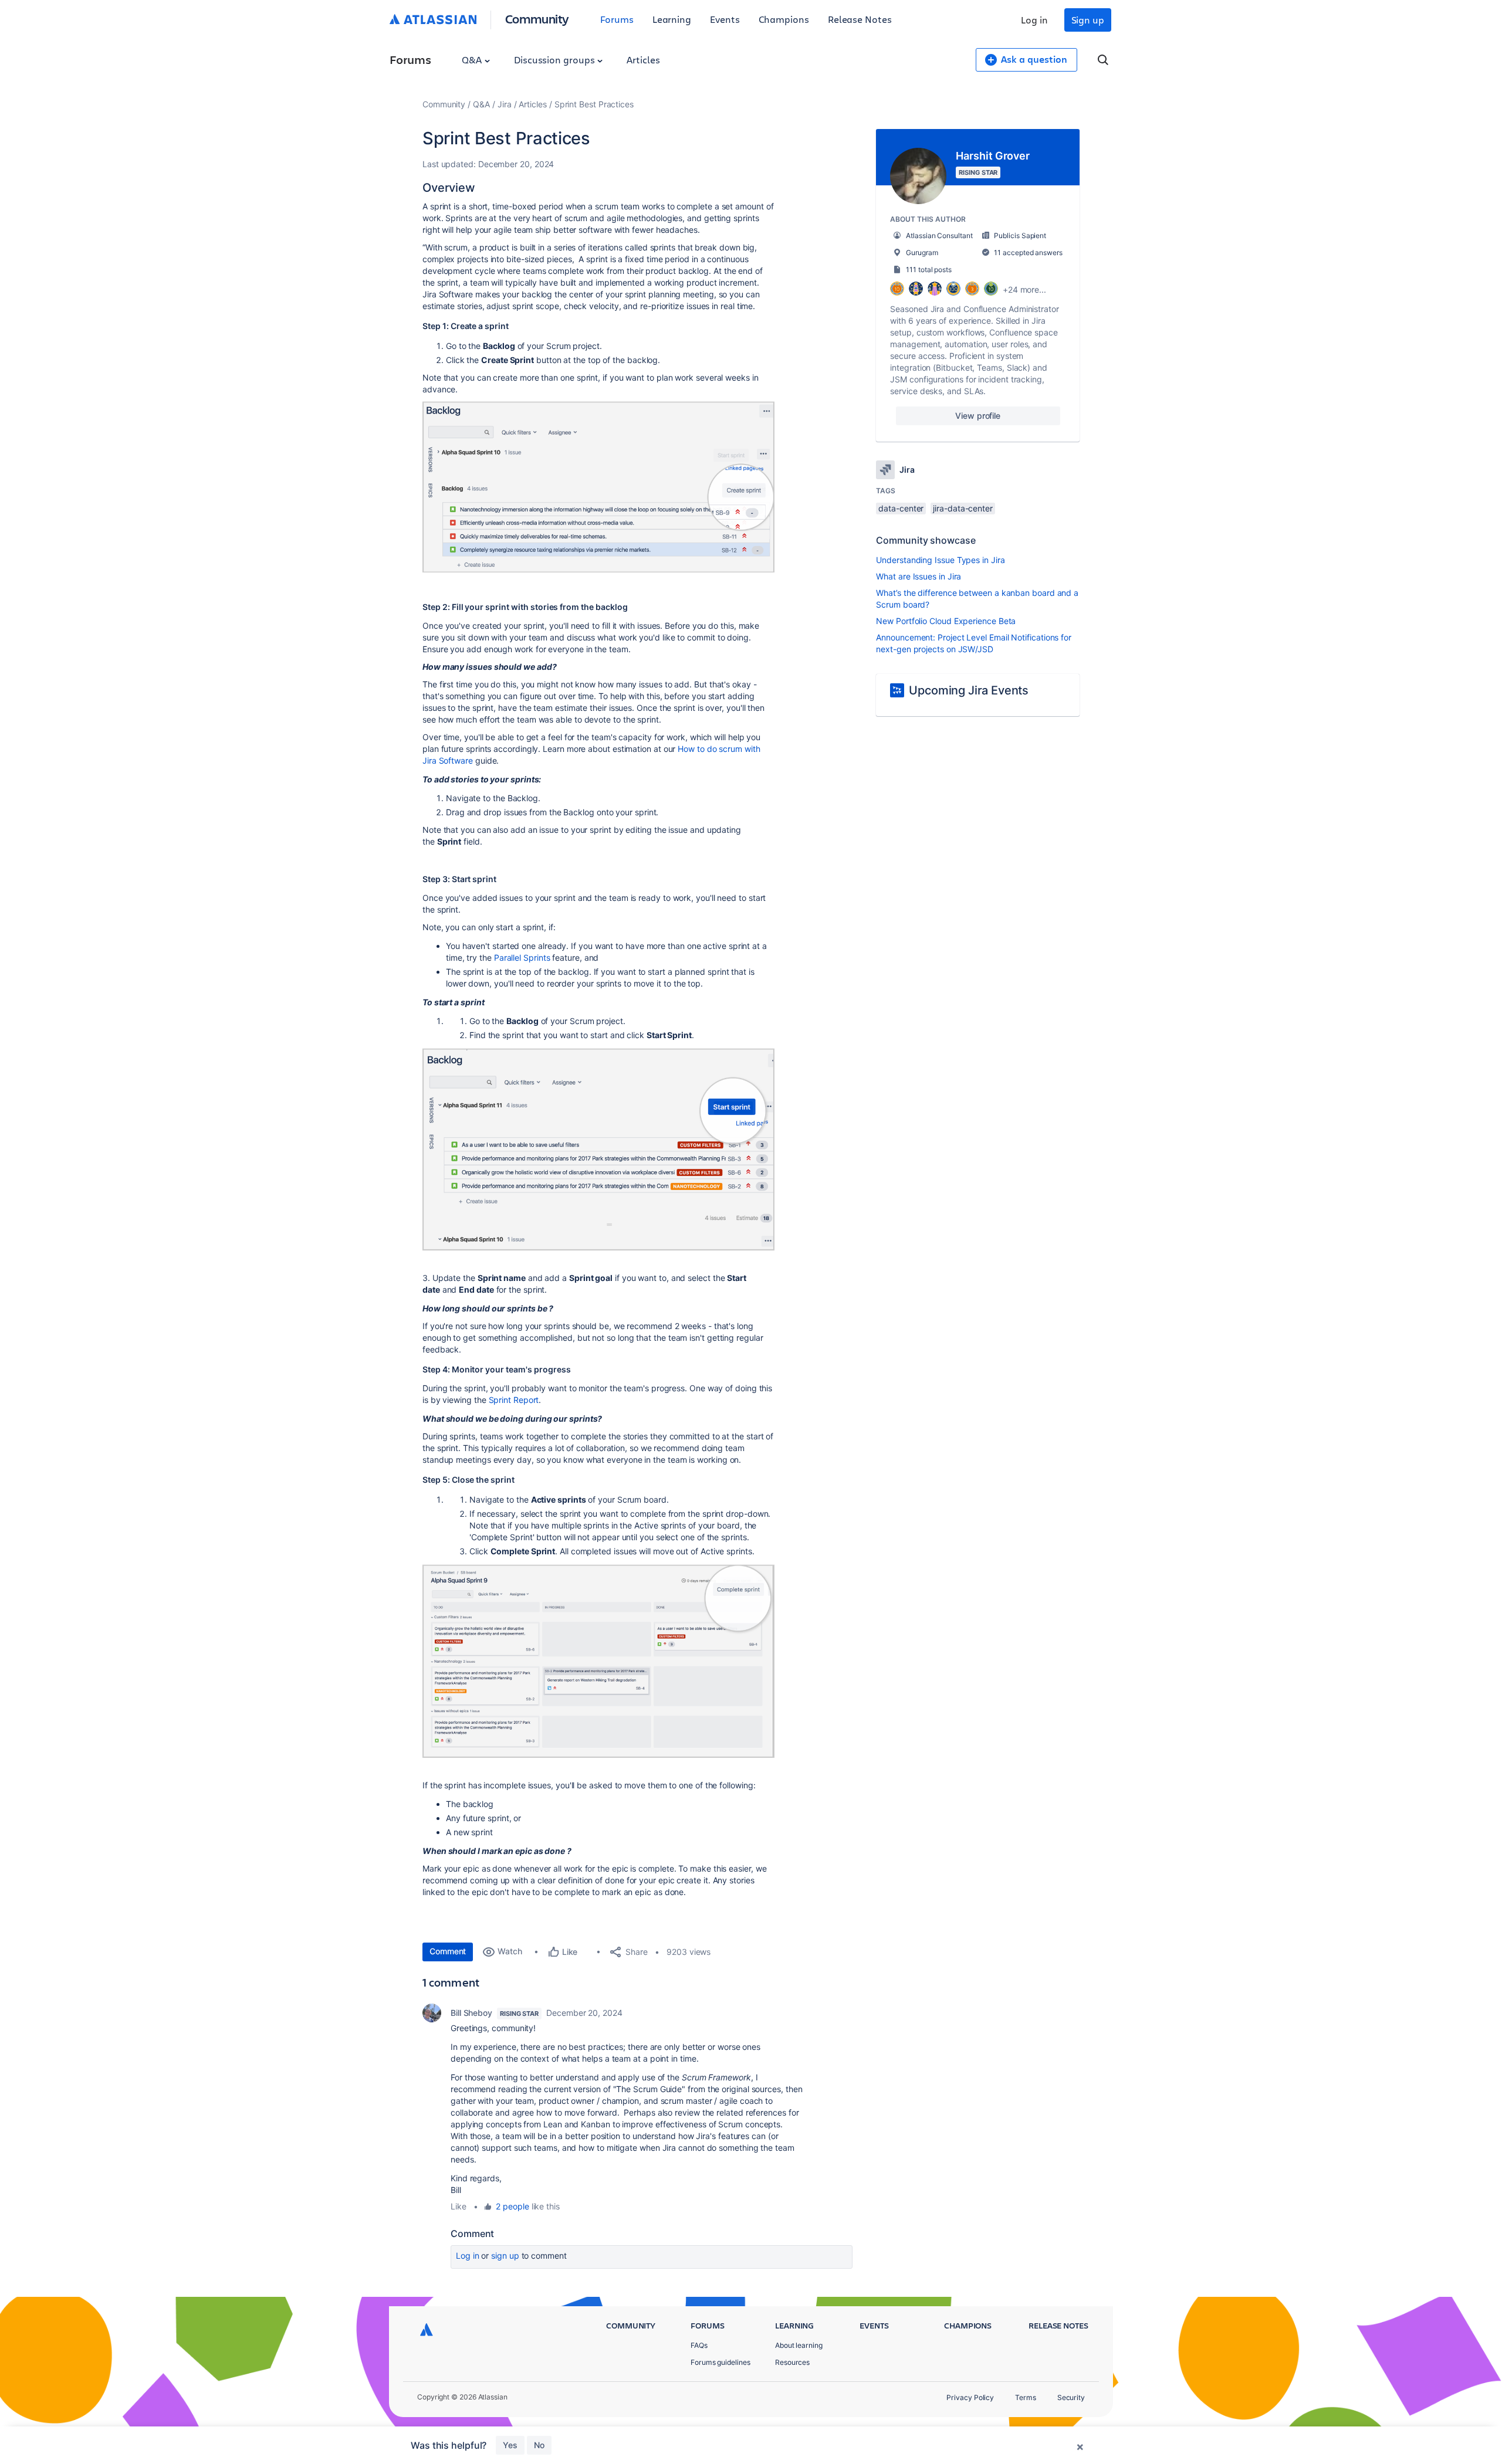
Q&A (473, 60)
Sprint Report (514, 1400)
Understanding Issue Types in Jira (940, 560)
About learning (799, 2345)
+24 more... (1024, 289)
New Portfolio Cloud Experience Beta (946, 621)
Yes (510, 2445)
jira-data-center (963, 508)
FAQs (699, 2345)
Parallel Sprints (522, 958)
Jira (505, 104)
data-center (901, 508)
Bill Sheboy (471, 2013)
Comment (448, 1951)
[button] (598, 487)
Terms (1026, 2397)
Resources (792, 2362)
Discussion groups (556, 60)
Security (1071, 2397)
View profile (978, 416)
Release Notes (860, 19)
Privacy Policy (970, 2397)
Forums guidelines (720, 2362)
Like (459, 2206)
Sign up (1088, 20)
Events (725, 19)
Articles (643, 60)
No (539, 2445)
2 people (512, 2206)
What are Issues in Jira (919, 576)
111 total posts (929, 270)
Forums (617, 19)
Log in (1034, 20)
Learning (672, 19)
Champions (784, 19)
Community (537, 18)
